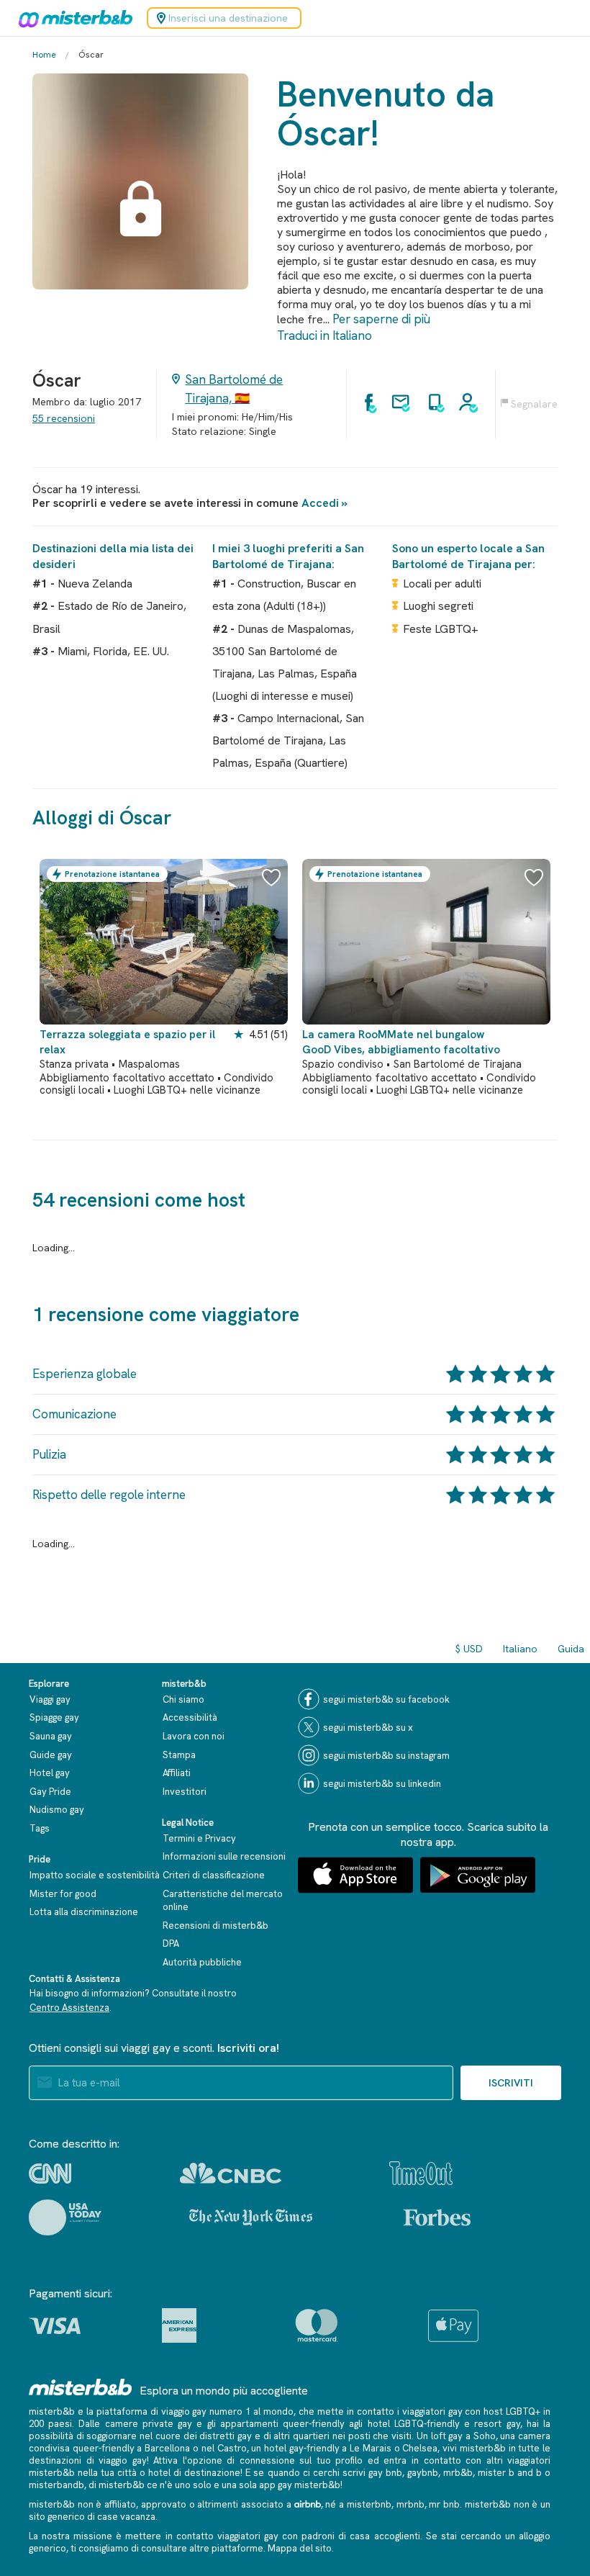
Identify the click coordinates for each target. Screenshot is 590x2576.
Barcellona (167, 2448)
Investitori (185, 1792)
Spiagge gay (54, 1717)
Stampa (179, 1755)
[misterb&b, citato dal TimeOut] (421, 2173)
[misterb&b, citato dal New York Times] (251, 2217)
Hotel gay (50, 1773)
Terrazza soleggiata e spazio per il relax (127, 1042)
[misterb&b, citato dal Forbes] (437, 2217)
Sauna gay (51, 1736)
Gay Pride (50, 1792)
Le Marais (371, 2448)
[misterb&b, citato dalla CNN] (50, 2174)
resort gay (497, 2424)
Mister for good (63, 1894)
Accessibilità (190, 1717)
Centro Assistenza (69, 2008)
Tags (40, 1828)
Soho (485, 2436)
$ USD (469, 1649)
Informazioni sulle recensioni (224, 1856)
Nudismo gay (57, 1810)
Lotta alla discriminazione (84, 1912)
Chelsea (420, 2448)
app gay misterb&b (300, 2485)
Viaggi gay (50, 1699)
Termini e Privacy (199, 1838)
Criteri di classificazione (214, 1875)
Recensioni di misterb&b (215, 1926)
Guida (571, 1649)
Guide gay (51, 1755)
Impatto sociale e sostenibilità (95, 1875)
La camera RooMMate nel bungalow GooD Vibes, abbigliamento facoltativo (401, 1042)
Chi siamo (183, 1699)
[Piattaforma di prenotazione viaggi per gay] (81, 2387)
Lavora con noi (194, 1736)
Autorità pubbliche (202, 1962)
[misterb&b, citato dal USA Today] (65, 2217)
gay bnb (385, 2473)
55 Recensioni (64, 418)
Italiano (520, 1649)
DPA (171, 1944)
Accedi (320, 503)
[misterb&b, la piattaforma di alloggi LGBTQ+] (72, 18)
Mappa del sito (300, 2548)
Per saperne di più (381, 319)
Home (44, 55)
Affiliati (177, 1773)
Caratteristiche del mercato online (223, 1901)
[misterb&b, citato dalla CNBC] (231, 2173)
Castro (232, 2448)
